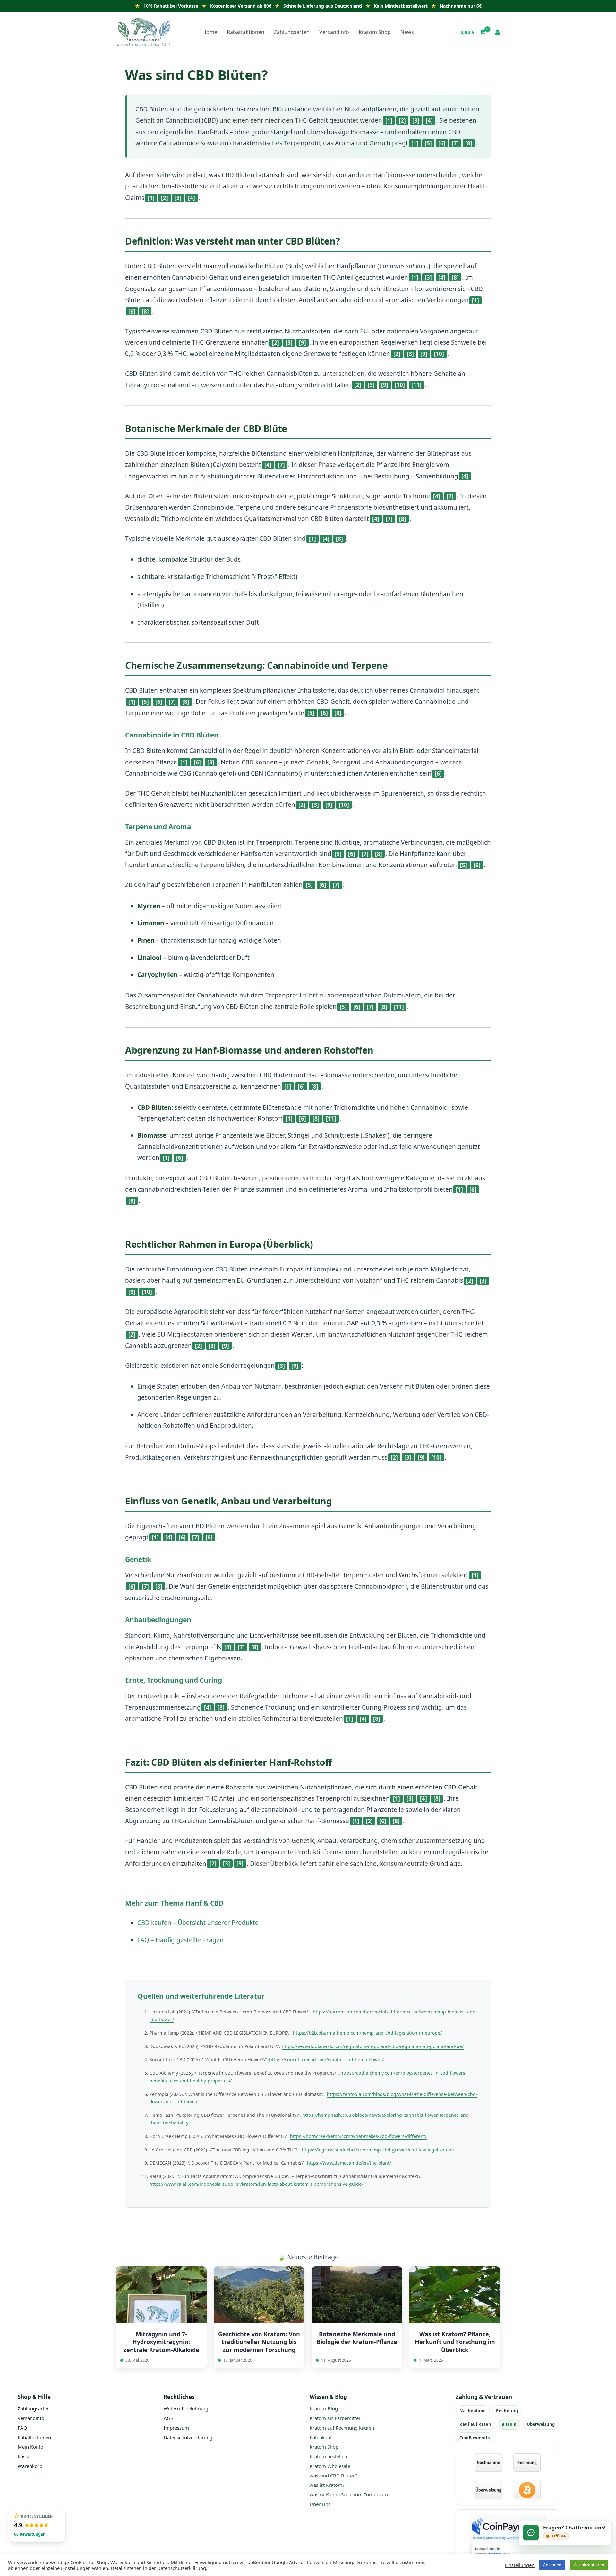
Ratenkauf (321, 2437)
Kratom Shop (324, 2447)
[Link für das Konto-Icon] (498, 32)
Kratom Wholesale (330, 2466)
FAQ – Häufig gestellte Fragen (180, 1940)
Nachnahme (473, 2411)
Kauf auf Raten (475, 2424)
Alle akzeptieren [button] (589, 2565)
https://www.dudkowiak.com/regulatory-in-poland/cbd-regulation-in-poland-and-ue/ (373, 2046)
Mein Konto (30, 2447)
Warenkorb (30, 2466)
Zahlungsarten (34, 2408)
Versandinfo (31, 2418)
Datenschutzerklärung (188, 2437)
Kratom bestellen (328, 2456)
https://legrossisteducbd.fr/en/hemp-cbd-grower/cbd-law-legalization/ (378, 2150)
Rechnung (507, 2411)
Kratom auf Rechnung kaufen (342, 2428)
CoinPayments (475, 2438)
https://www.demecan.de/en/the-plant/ (349, 2163)
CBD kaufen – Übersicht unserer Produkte (198, 1923)
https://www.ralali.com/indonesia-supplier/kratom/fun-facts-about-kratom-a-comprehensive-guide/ (256, 2184)
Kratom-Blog (324, 2408)
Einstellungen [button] (520, 2565)
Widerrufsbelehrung (186, 2408)
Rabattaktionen (34, 2437)
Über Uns (320, 2504)
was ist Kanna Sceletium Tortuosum (349, 2494)
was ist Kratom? (327, 2485)
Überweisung (541, 2424)
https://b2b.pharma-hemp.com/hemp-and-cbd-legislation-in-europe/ (367, 2033)
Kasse (24, 2456)
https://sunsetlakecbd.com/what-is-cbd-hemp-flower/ (326, 2059)
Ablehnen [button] (552, 2565)
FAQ (22, 2428)
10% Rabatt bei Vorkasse (171, 6)
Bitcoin (509, 2424)
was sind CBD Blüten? (334, 2476)
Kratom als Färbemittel (335, 2418)
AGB (169, 2418)
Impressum (176, 2428)
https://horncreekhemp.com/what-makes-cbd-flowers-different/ (358, 2136)
